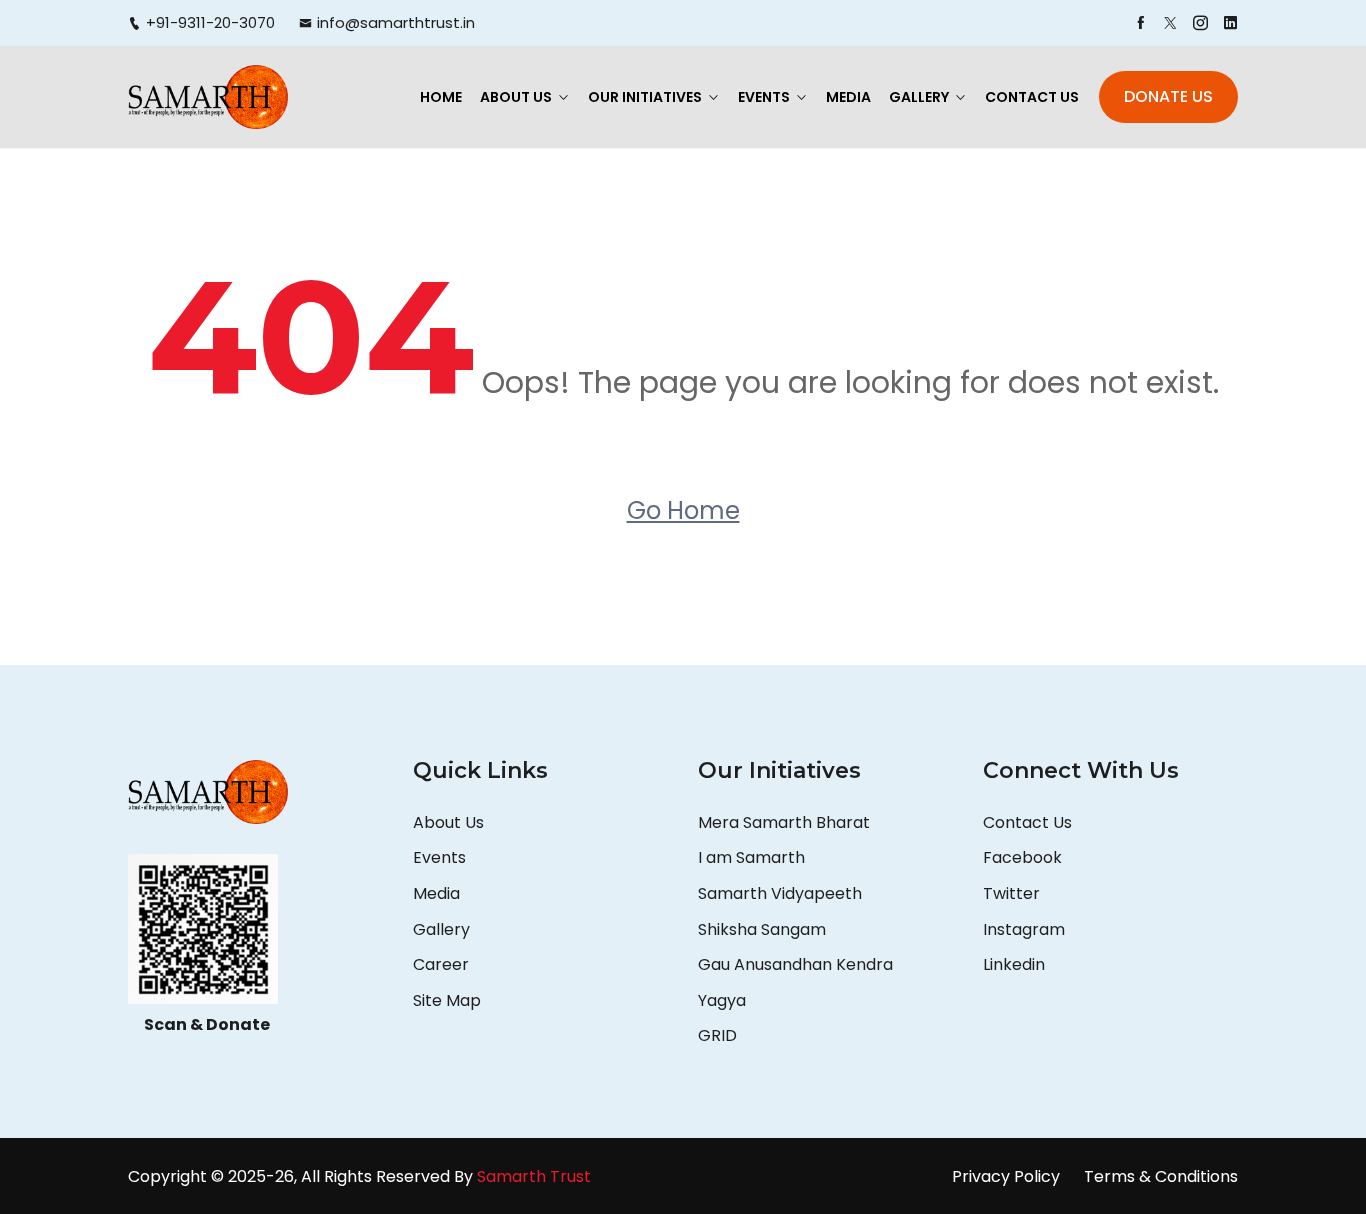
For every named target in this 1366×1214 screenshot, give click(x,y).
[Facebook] (1140, 23)
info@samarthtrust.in (396, 22)
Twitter (1011, 893)
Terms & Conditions (1161, 1176)
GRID (717, 1035)
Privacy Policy (1006, 1176)
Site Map (447, 1000)
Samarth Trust (536, 1176)
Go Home (683, 510)
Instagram (1024, 929)
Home (441, 97)
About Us (516, 97)
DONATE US (1168, 96)
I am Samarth (751, 857)
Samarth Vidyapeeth (780, 893)
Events (764, 97)
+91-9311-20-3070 (210, 22)
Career (441, 964)
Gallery (919, 97)
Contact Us (1032, 97)
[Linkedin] (1230, 23)
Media (848, 97)
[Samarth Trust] (208, 96)
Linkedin (1014, 964)
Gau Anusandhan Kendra (795, 964)
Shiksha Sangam (762, 929)
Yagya (724, 1000)
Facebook (1022, 857)
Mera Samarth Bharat (784, 822)
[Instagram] (1200, 23)
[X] (1170, 23)
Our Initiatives (645, 97)
